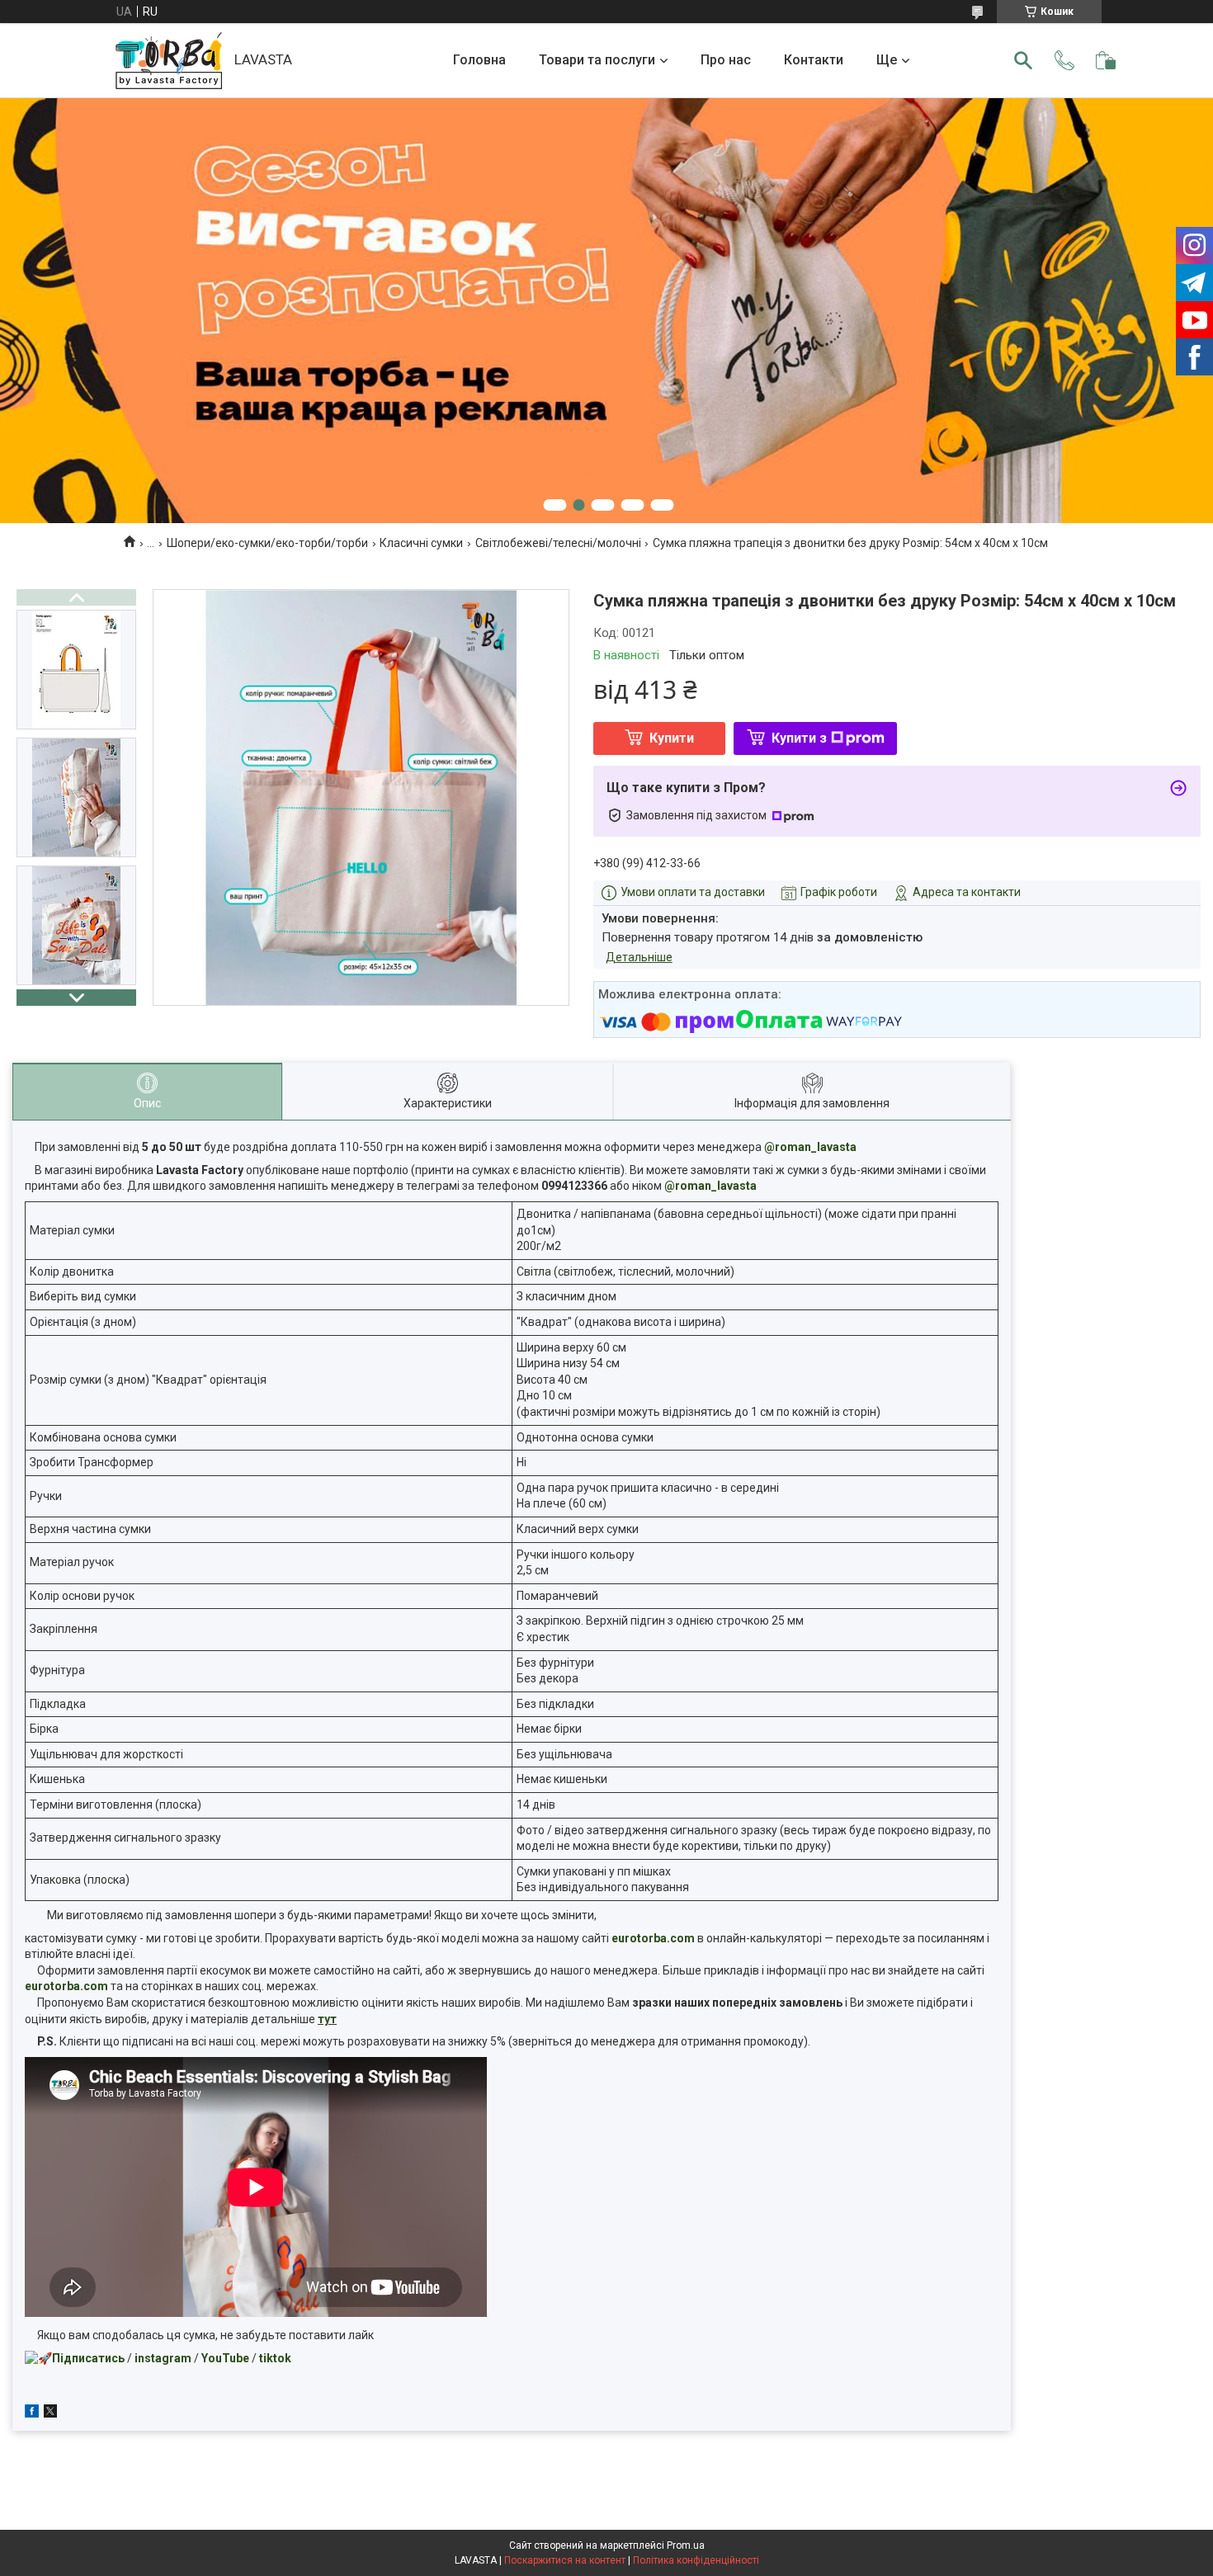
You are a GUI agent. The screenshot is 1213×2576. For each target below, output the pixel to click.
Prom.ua (686, 2545)
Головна (479, 60)
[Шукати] (1023, 60)
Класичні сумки (421, 543)
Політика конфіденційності (696, 2560)
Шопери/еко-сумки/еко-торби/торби (267, 543)
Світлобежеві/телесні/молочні (558, 543)
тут (327, 2019)
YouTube (225, 2358)
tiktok (275, 2358)
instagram (163, 2358)
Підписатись (88, 2358)
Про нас (726, 60)
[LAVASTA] (169, 61)
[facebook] (32, 2413)
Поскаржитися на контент (565, 2560)
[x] (50, 2413)
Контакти (814, 60)
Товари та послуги (597, 60)
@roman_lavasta (810, 1147)
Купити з (799, 738)
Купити (672, 738)
